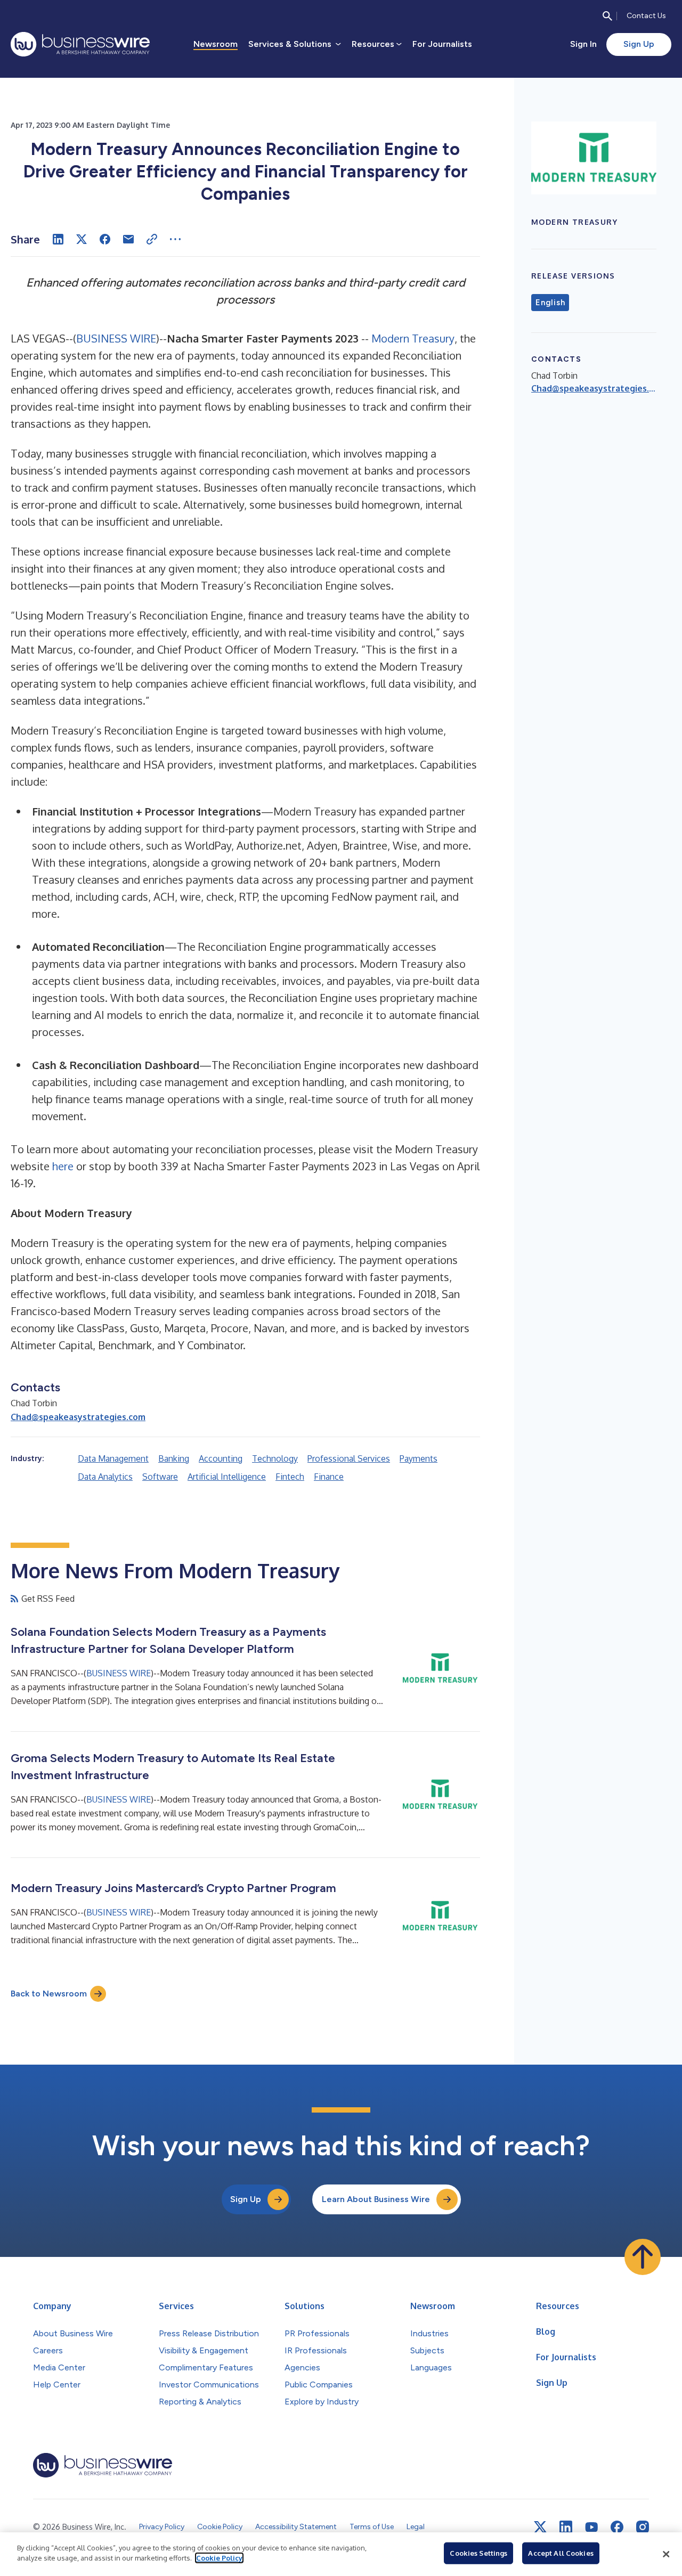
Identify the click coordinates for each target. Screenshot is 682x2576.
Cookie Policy (219, 2558)
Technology (275, 1458)
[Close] (666, 2554)
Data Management (113, 1458)
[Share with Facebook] (105, 239)
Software (160, 1477)
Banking (174, 1458)
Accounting (221, 1458)
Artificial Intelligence (227, 1477)
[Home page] (80, 44)
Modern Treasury (413, 338)
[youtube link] (591, 2527)
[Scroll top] (643, 2257)
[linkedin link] (566, 2527)
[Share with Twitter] (82, 239)
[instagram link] (643, 2527)
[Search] (607, 16)
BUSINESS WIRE (116, 338)
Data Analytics (105, 1477)
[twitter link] (540, 2527)
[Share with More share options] (175, 239)
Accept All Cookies (561, 2553)
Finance (329, 1477)
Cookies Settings (478, 2553)
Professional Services (349, 1458)
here (63, 1166)
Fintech (290, 1477)
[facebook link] (617, 2527)
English (550, 303)
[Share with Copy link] (152, 239)
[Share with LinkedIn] (58, 239)
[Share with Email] (128, 239)
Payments (419, 1458)
